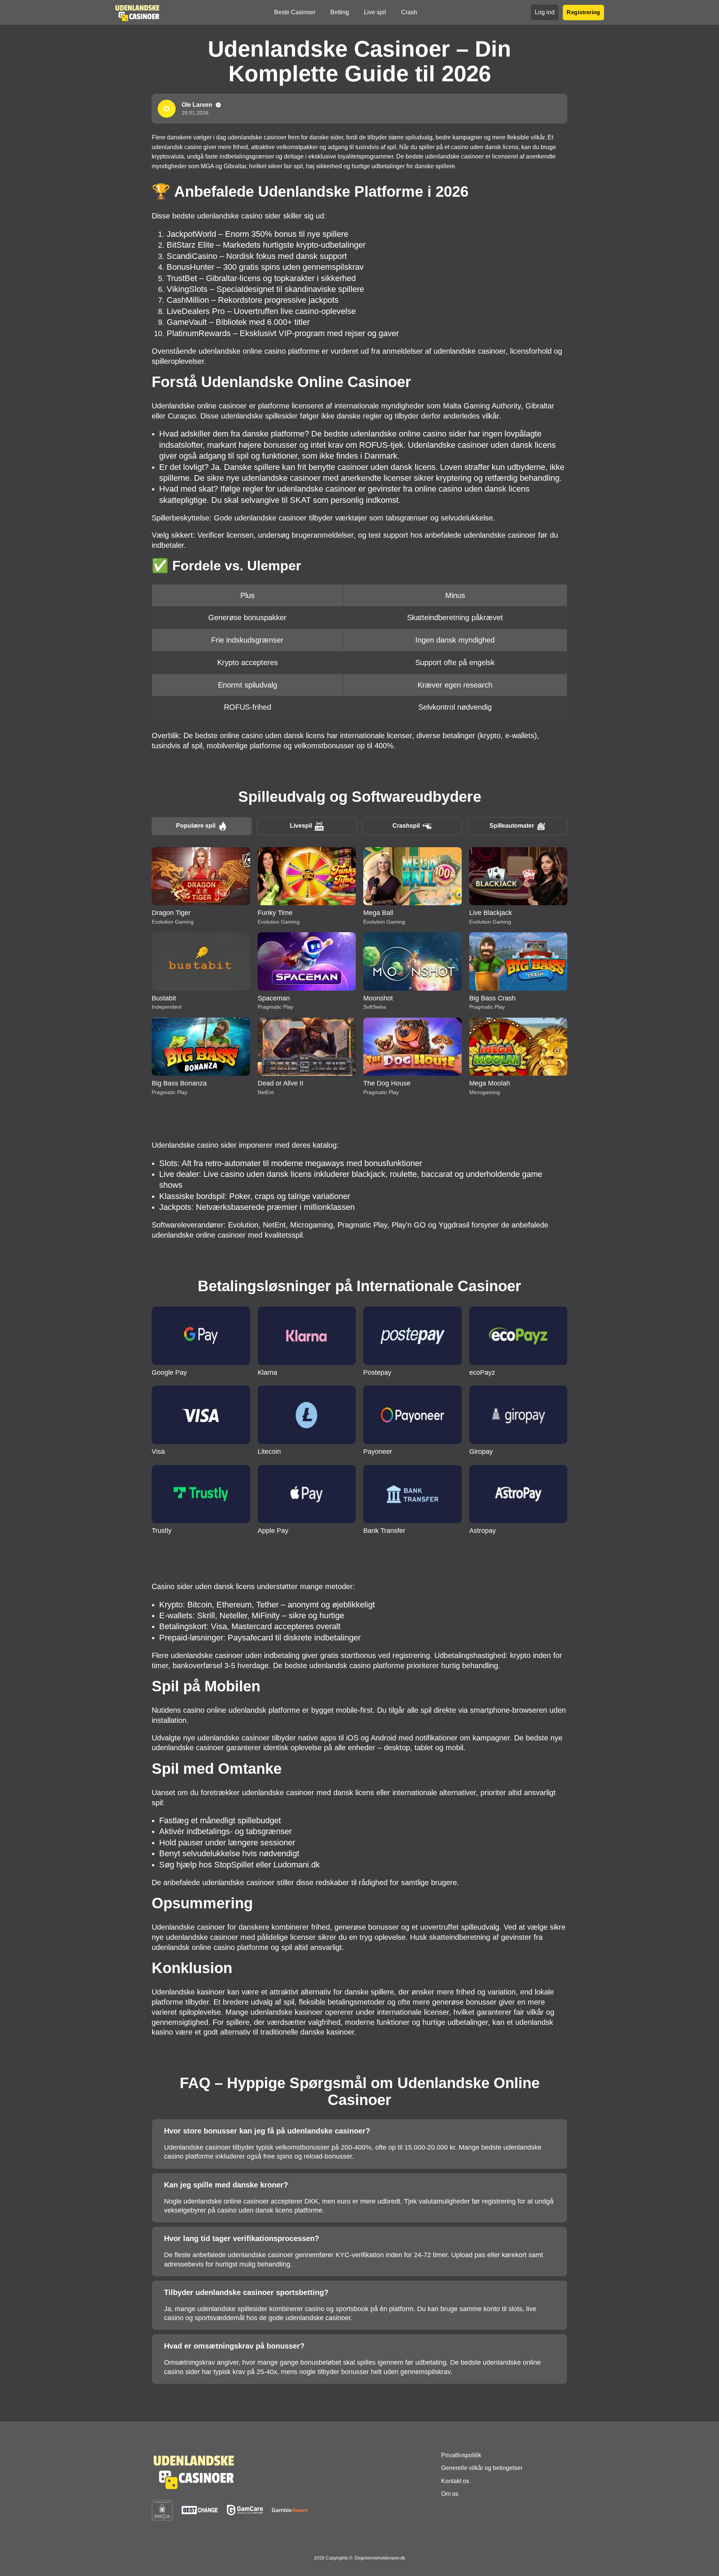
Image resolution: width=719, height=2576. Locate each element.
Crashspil (406, 826)
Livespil (301, 826)
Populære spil (196, 826)
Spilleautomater (512, 826)
